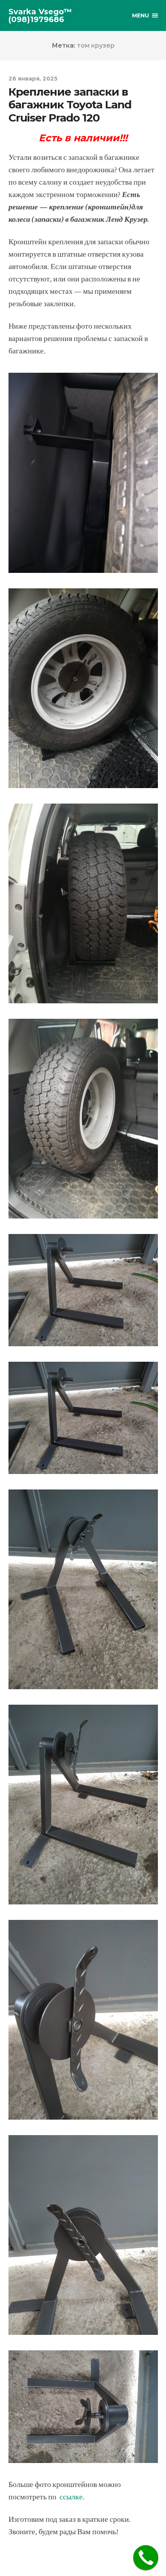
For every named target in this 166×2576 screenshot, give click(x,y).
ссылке (71, 2497)
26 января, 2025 (33, 79)
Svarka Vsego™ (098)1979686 (40, 15)
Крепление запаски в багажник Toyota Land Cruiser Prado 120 (70, 105)
